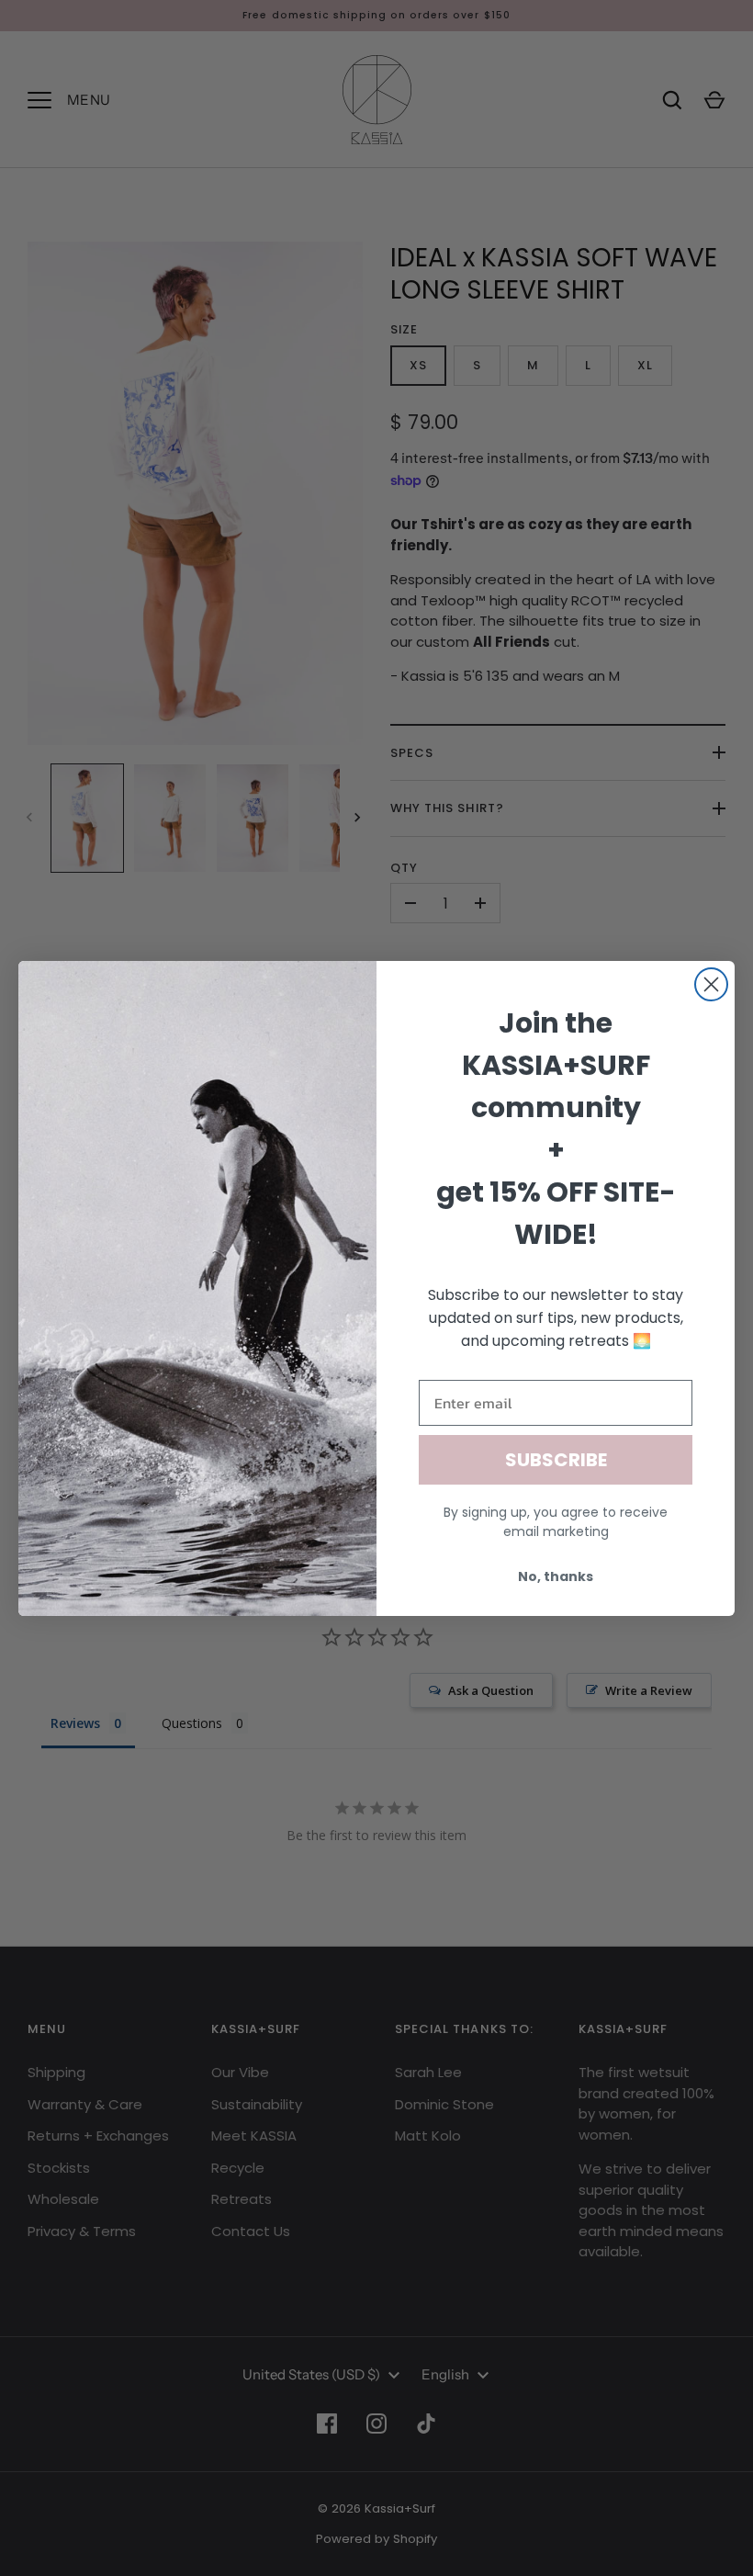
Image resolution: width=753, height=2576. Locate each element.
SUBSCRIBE (556, 1460)
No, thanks (556, 1576)
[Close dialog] (711, 984)
